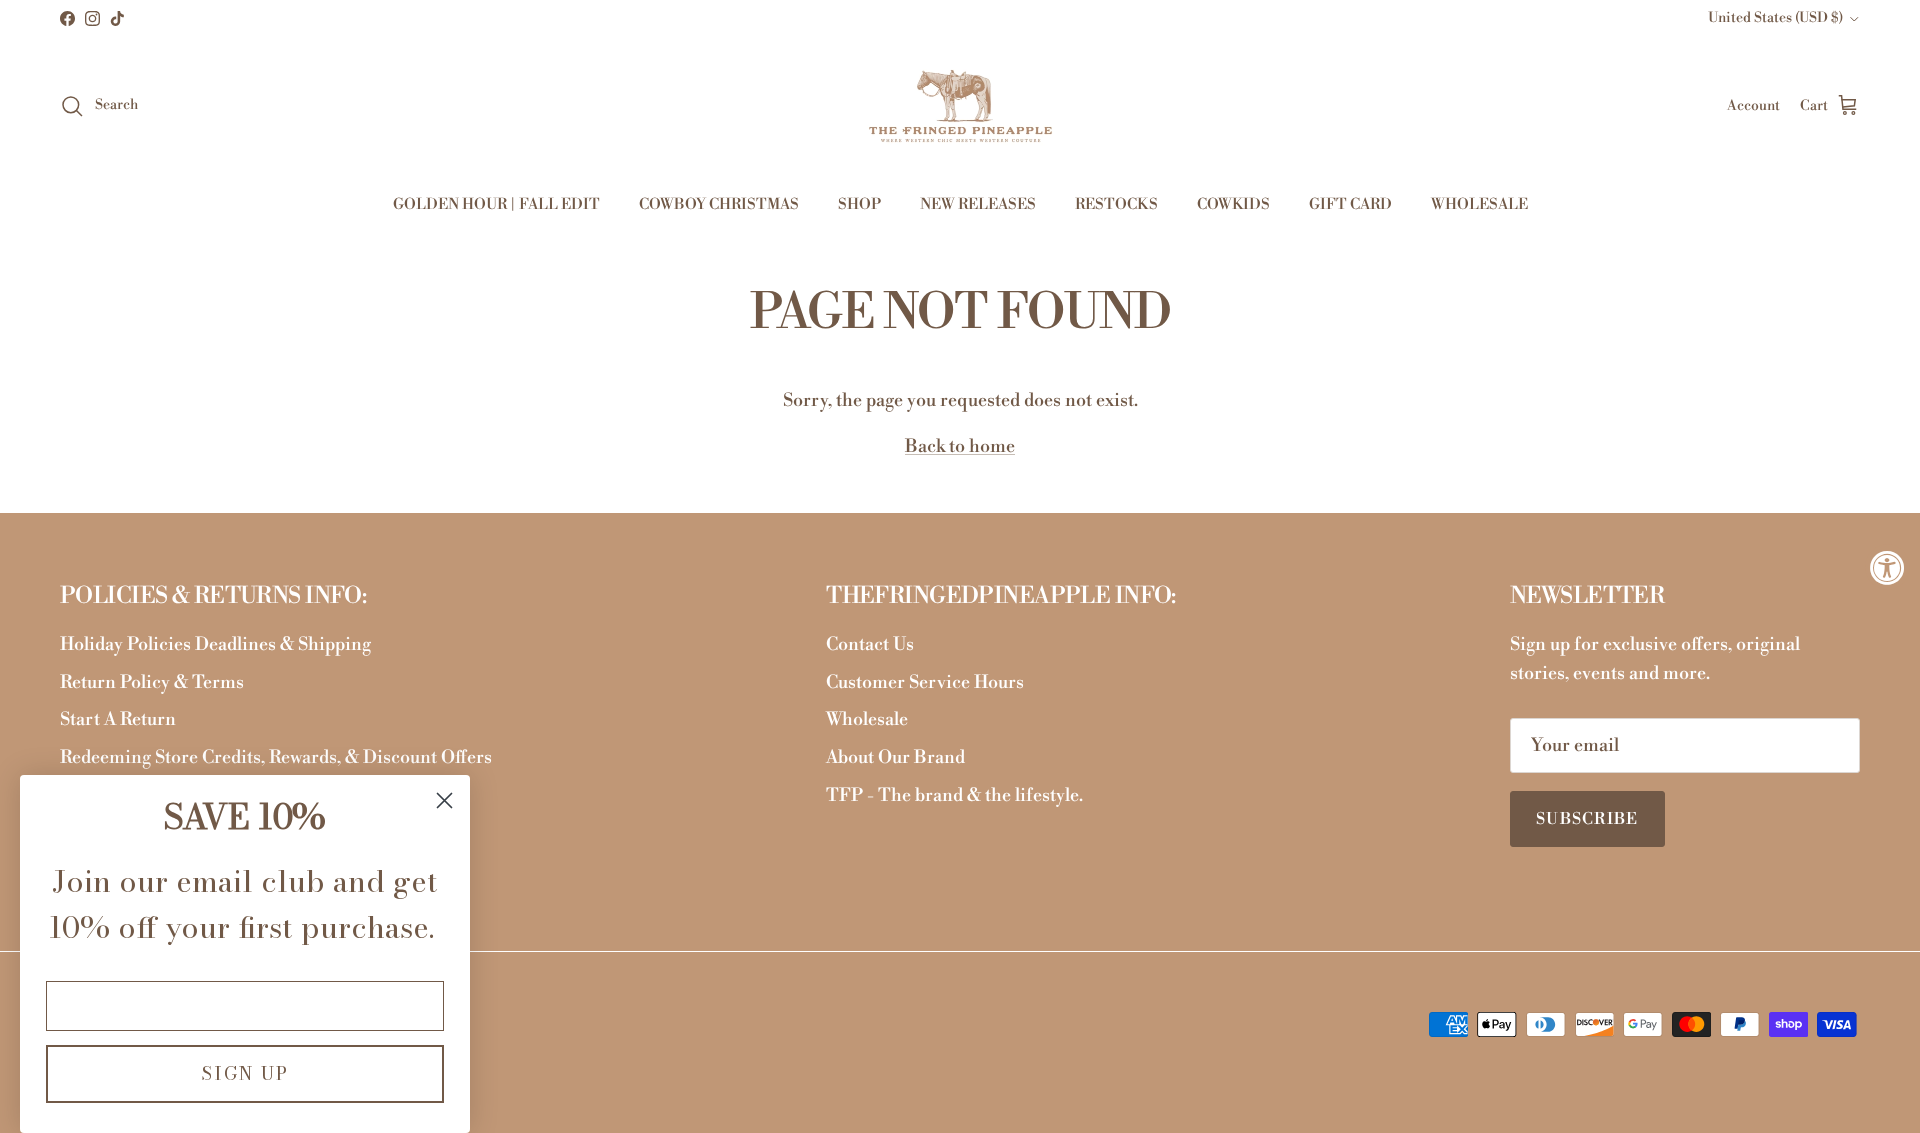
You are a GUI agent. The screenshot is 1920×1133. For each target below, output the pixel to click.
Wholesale (867, 719)
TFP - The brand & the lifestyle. (954, 795)
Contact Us (870, 644)
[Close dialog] (444, 800)
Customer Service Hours (925, 682)
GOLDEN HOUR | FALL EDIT (496, 204)
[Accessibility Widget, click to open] (1887, 566)
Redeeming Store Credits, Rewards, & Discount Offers (276, 757)
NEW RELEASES (978, 204)
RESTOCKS (1116, 204)
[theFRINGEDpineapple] (960, 106)
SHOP (859, 204)
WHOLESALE (1479, 204)
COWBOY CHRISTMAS (719, 204)
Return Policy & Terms (152, 682)
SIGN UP (245, 1073)
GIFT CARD (1350, 204)
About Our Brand (895, 757)
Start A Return (118, 719)
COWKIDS (1233, 204)
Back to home (960, 446)
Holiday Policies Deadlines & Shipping (215, 644)
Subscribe (1587, 819)
